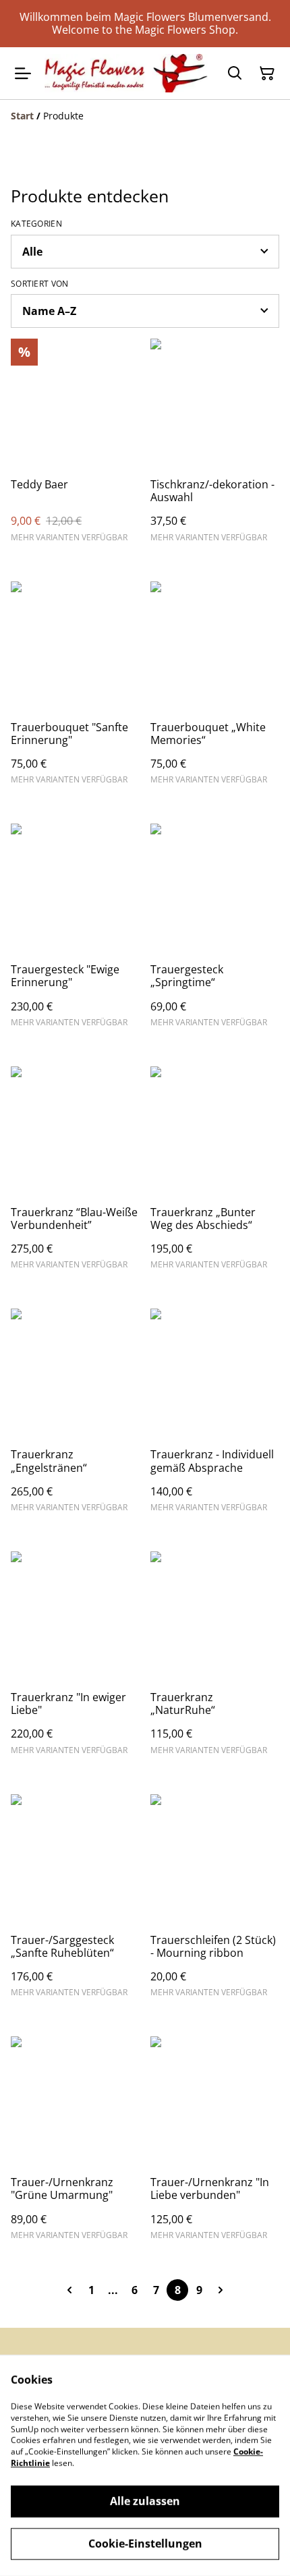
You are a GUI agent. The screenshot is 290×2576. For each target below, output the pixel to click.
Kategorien (36, 224)
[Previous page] (69, 2290)
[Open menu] (23, 74)
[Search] (235, 74)
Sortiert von (40, 284)
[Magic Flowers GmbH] (126, 73)
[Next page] (221, 2290)
